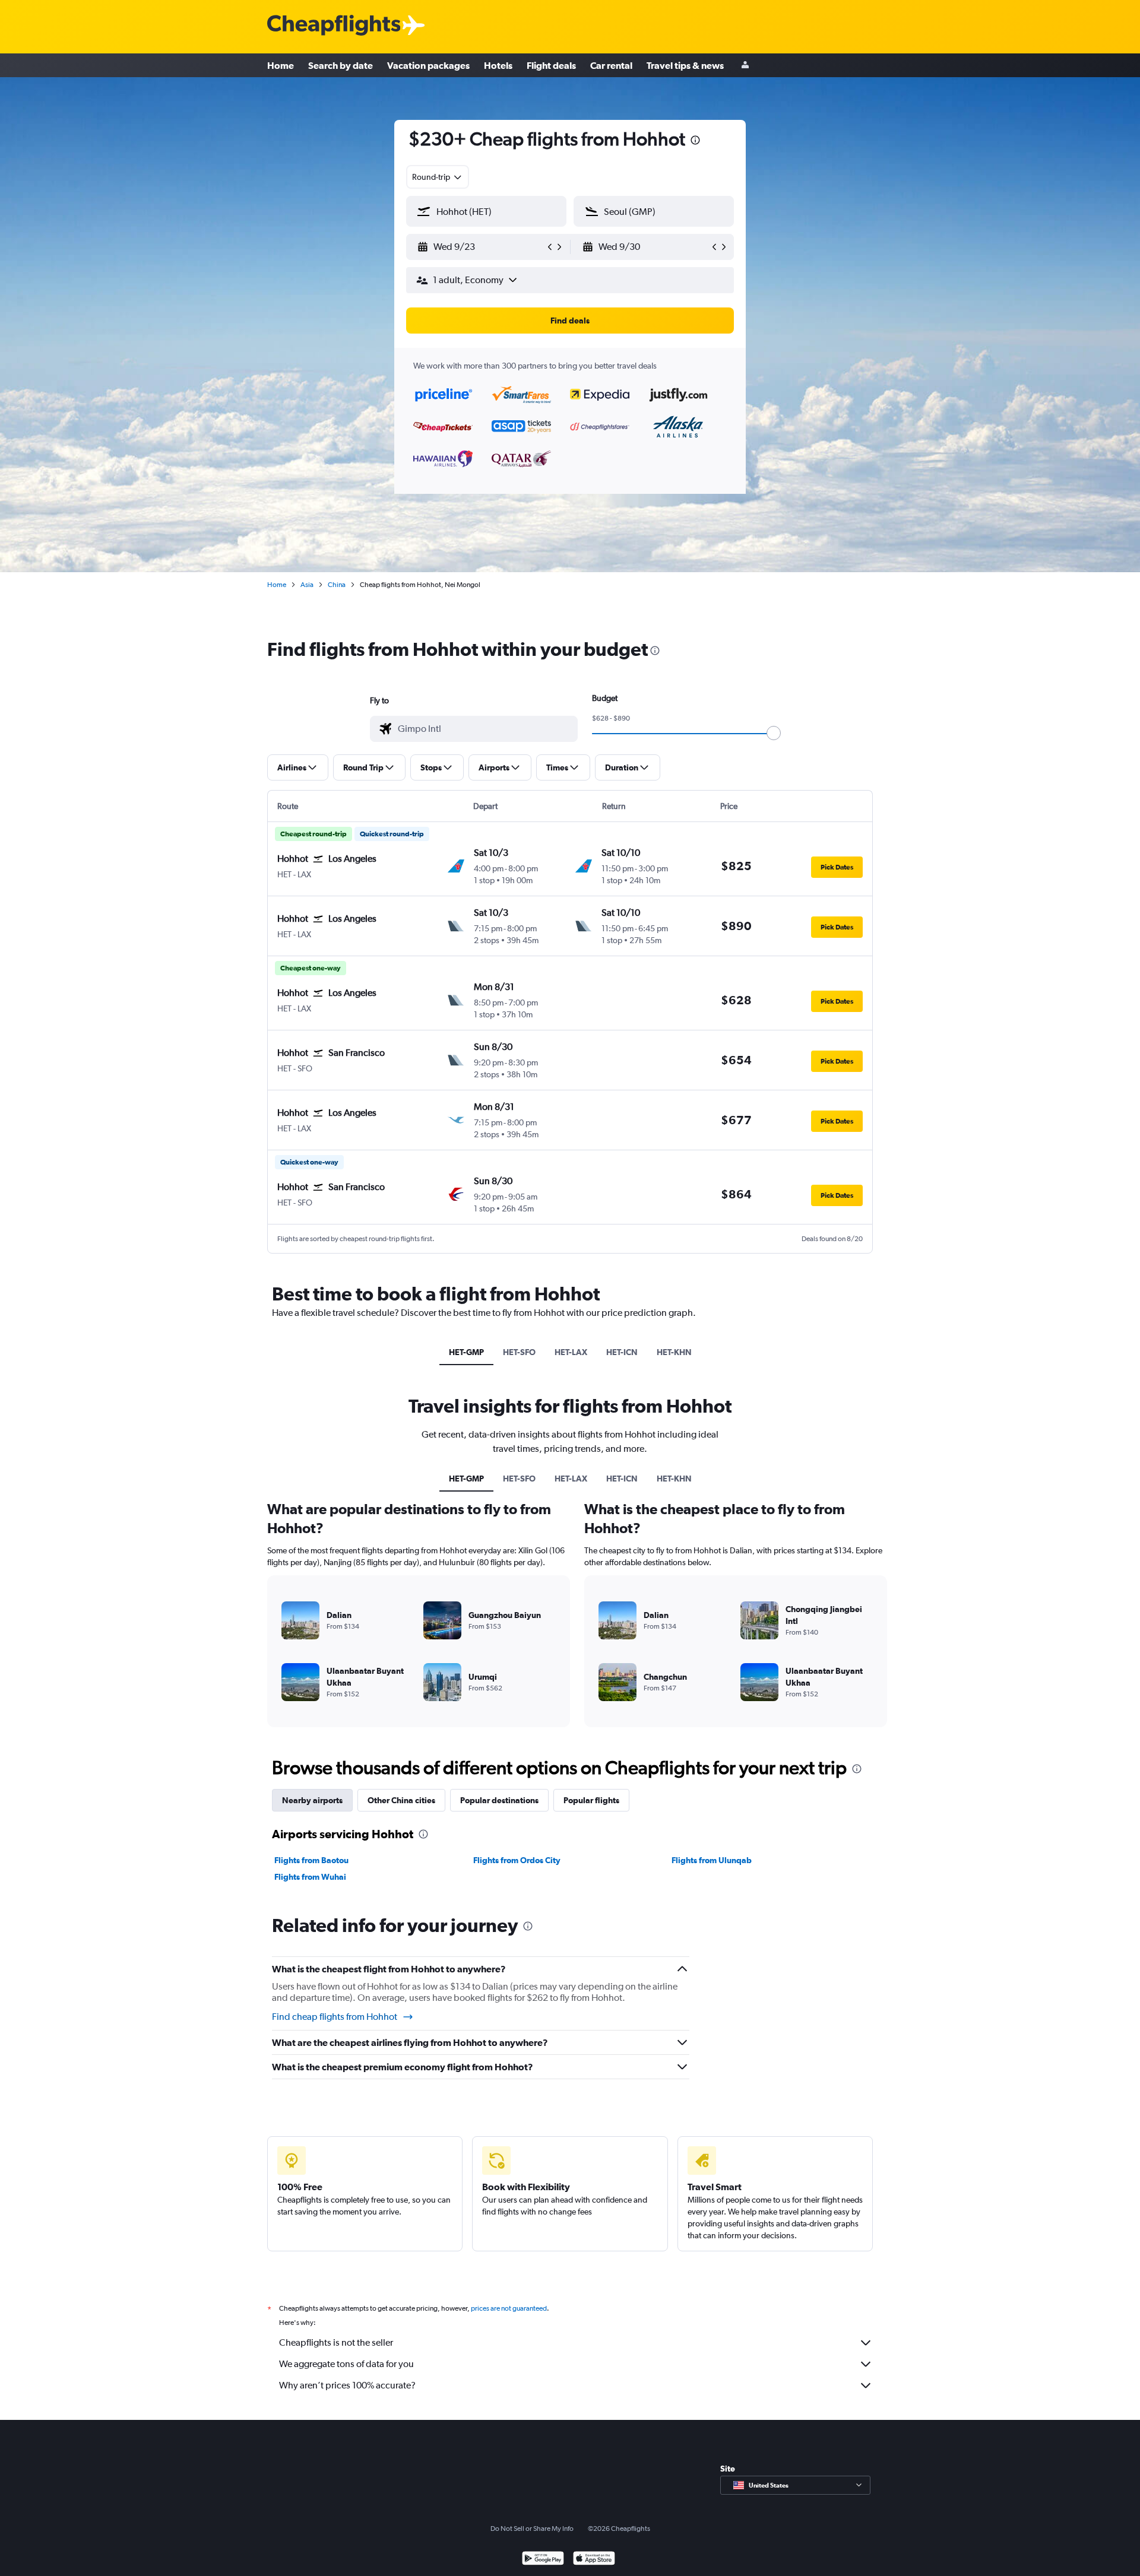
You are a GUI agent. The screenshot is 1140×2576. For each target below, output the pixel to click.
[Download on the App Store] (594, 2560)
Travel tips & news (685, 65)
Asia (307, 585)
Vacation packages (428, 65)
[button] (695, 142)
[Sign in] (745, 66)
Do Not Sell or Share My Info (532, 2529)
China (337, 585)
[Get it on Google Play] (543, 2560)
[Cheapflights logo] (334, 26)
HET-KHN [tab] (674, 1352)
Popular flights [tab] (591, 1800)
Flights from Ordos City (517, 1860)
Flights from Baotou (311, 1860)
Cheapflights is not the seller (336, 2342)
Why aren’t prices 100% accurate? (347, 2385)
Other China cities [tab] (401, 1800)
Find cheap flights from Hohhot (335, 2017)
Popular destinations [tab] (499, 1800)
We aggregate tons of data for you (346, 2364)
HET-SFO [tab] (519, 1352)
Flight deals (551, 65)
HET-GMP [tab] (466, 1352)
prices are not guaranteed (509, 2308)
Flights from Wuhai (310, 1877)
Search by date (341, 65)
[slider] (774, 733)
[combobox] (438, 177)
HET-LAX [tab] (571, 1352)
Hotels (498, 65)
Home (281, 65)
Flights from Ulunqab (712, 1860)
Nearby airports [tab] (312, 1800)
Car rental (611, 65)
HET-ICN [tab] (622, 1352)
